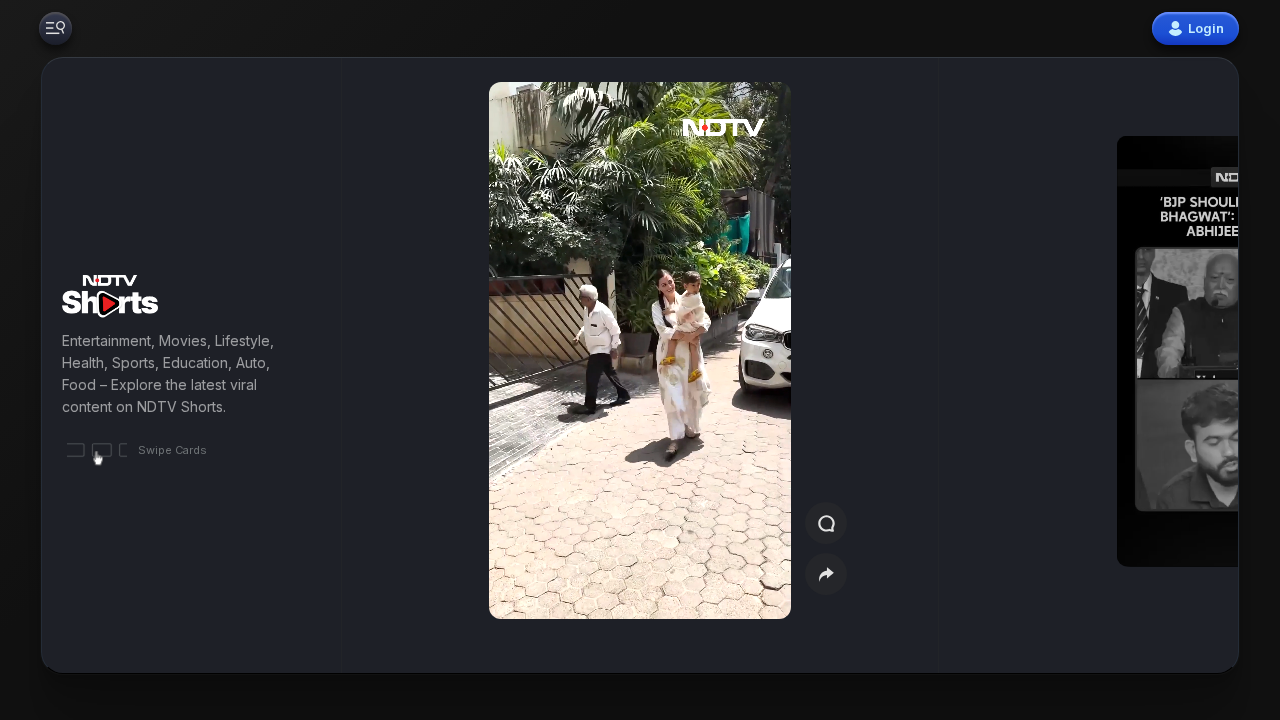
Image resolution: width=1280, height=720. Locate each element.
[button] (1141, 365)
